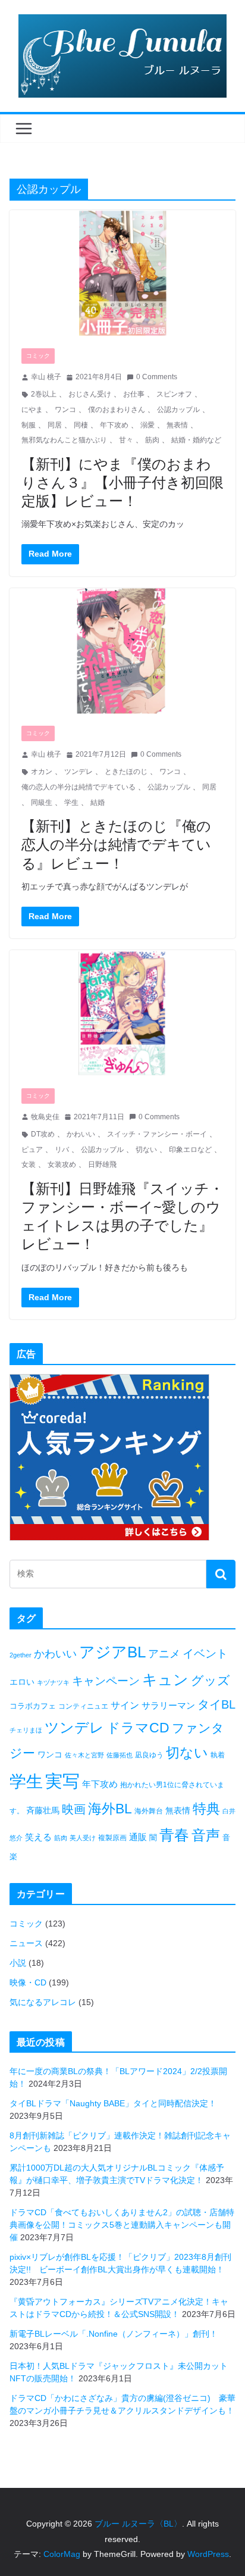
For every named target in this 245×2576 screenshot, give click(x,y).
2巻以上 (44, 394)
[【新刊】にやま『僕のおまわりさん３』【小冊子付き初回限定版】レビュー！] (122, 273)
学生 (71, 803)
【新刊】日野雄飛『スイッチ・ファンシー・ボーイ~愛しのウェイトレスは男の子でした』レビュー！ (122, 1216)
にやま (32, 410)
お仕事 (134, 394)
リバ (62, 1150)
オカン (42, 772)
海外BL (110, 1809)
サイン (125, 1705)
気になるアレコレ (43, 2002)
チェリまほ (26, 1730)
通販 (138, 1837)
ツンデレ (78, 772)
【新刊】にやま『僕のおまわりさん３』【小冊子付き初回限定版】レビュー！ (122, 482)
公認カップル (178, 410)
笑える (38, 1837)
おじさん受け (90, 394)
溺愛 (147, 425)
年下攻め (114, 425)
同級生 (42, 803)
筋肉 (152, 440)
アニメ (164, 1654)
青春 (174, 1835)
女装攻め (62, 1164)
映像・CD (28, 1982)
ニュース (26, 1943)
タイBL (216, 1704)
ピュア (32, 1150)
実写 (62, 1781)
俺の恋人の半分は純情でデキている (78, 787)
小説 (18, 1963)
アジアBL (112, 1652)
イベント (205, 1654)
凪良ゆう (149, 1755)
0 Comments (157, 377)
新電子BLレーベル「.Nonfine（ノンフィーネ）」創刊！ (114, 2334)
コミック (38, 356)
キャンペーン (106, 1681)
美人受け (83, 1838)
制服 (29, 425)
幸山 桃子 (46, 377)
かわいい (81, 1134)
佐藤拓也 (120, 1755)
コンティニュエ (83, 1706)
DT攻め (43, 1134)
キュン (165, 1679)
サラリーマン (168, 1705)
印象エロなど (190, 1150)
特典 (206, 1809)
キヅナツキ (53, 1682)
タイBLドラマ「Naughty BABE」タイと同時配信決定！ (113, 2103)
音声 (206, 1835)
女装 (29, 1164)
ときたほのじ (126, 772)
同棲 (81, 425)
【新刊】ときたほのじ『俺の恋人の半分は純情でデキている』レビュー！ (116, 844)
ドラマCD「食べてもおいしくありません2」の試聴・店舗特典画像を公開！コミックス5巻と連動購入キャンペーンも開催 (122, 2225)
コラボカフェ (33, 1706)
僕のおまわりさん (117, 410)
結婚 (98, 803)
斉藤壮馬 (43, 1810)
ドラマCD (138, 1728)
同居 (55, 425)
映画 (74, 1809)
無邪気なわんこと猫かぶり (64, 440)
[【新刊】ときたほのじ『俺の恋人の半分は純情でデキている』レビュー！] (122, 651)
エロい (22, 1682)
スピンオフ (174, 394)
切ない (146, 1150)
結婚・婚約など (196, 440)
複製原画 (112, 1838)
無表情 (177, 425)
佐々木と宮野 (84, 1755)
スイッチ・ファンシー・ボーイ (157, 1134)
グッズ (211, 1680)
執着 (218, 1755)
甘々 (126, 440)
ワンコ (65, 410)
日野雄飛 (102, 1164)
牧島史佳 (45, 1117)
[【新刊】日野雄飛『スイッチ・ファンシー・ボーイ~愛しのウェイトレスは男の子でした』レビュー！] (122, 1013)
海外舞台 (149, 1811)
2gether (21, 1655)
